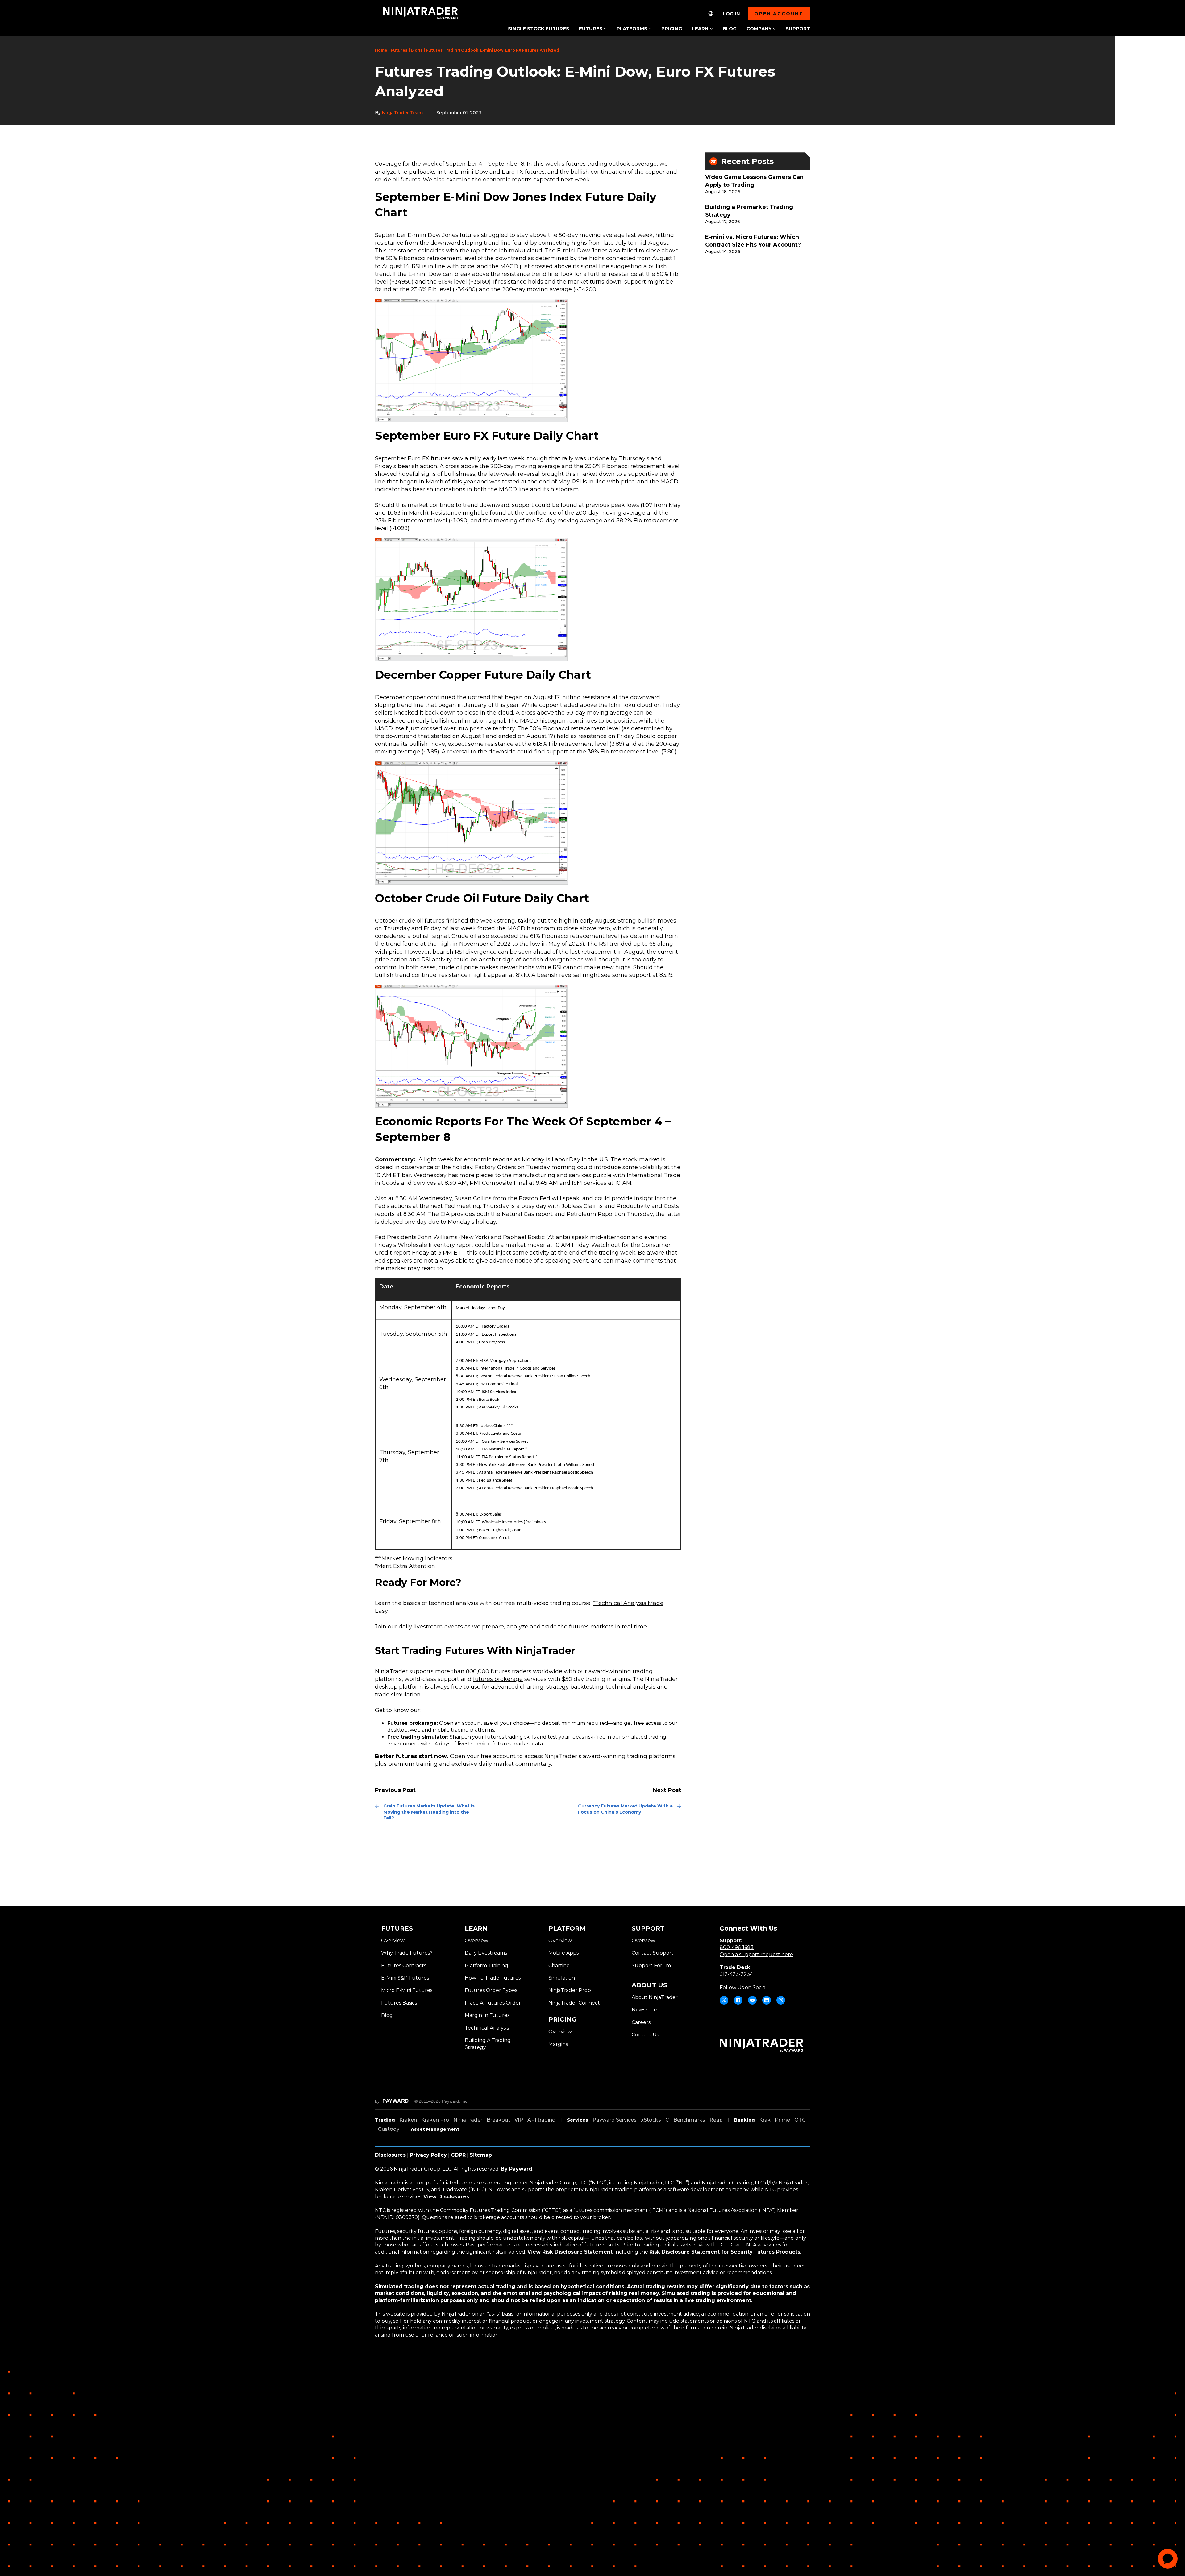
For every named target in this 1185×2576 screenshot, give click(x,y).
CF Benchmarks (685, 2120)
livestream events (438, 1627)
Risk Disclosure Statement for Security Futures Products (725, 2252)
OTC (800, 2120)
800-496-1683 (737, 1947)
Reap (716, 2120)
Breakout (498, 2120)
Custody (389, 2129)
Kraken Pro (435, 2120)
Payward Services (615, 2120)
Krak (765, 2120)
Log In (732, 14)
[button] (593, 29)
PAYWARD (396, 2101)
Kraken (408, 2120)
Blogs (417, 50)
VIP (519, 2120)
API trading (541, 2120)
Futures (399, 50)
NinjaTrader (468, 2120)
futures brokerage (498, 1679)
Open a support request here (756, 1954)
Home (381, 50)
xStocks (651, 2120)
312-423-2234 (736, 1974)
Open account (779, 14)
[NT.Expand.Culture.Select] (711, 14)
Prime (782, 2120)
